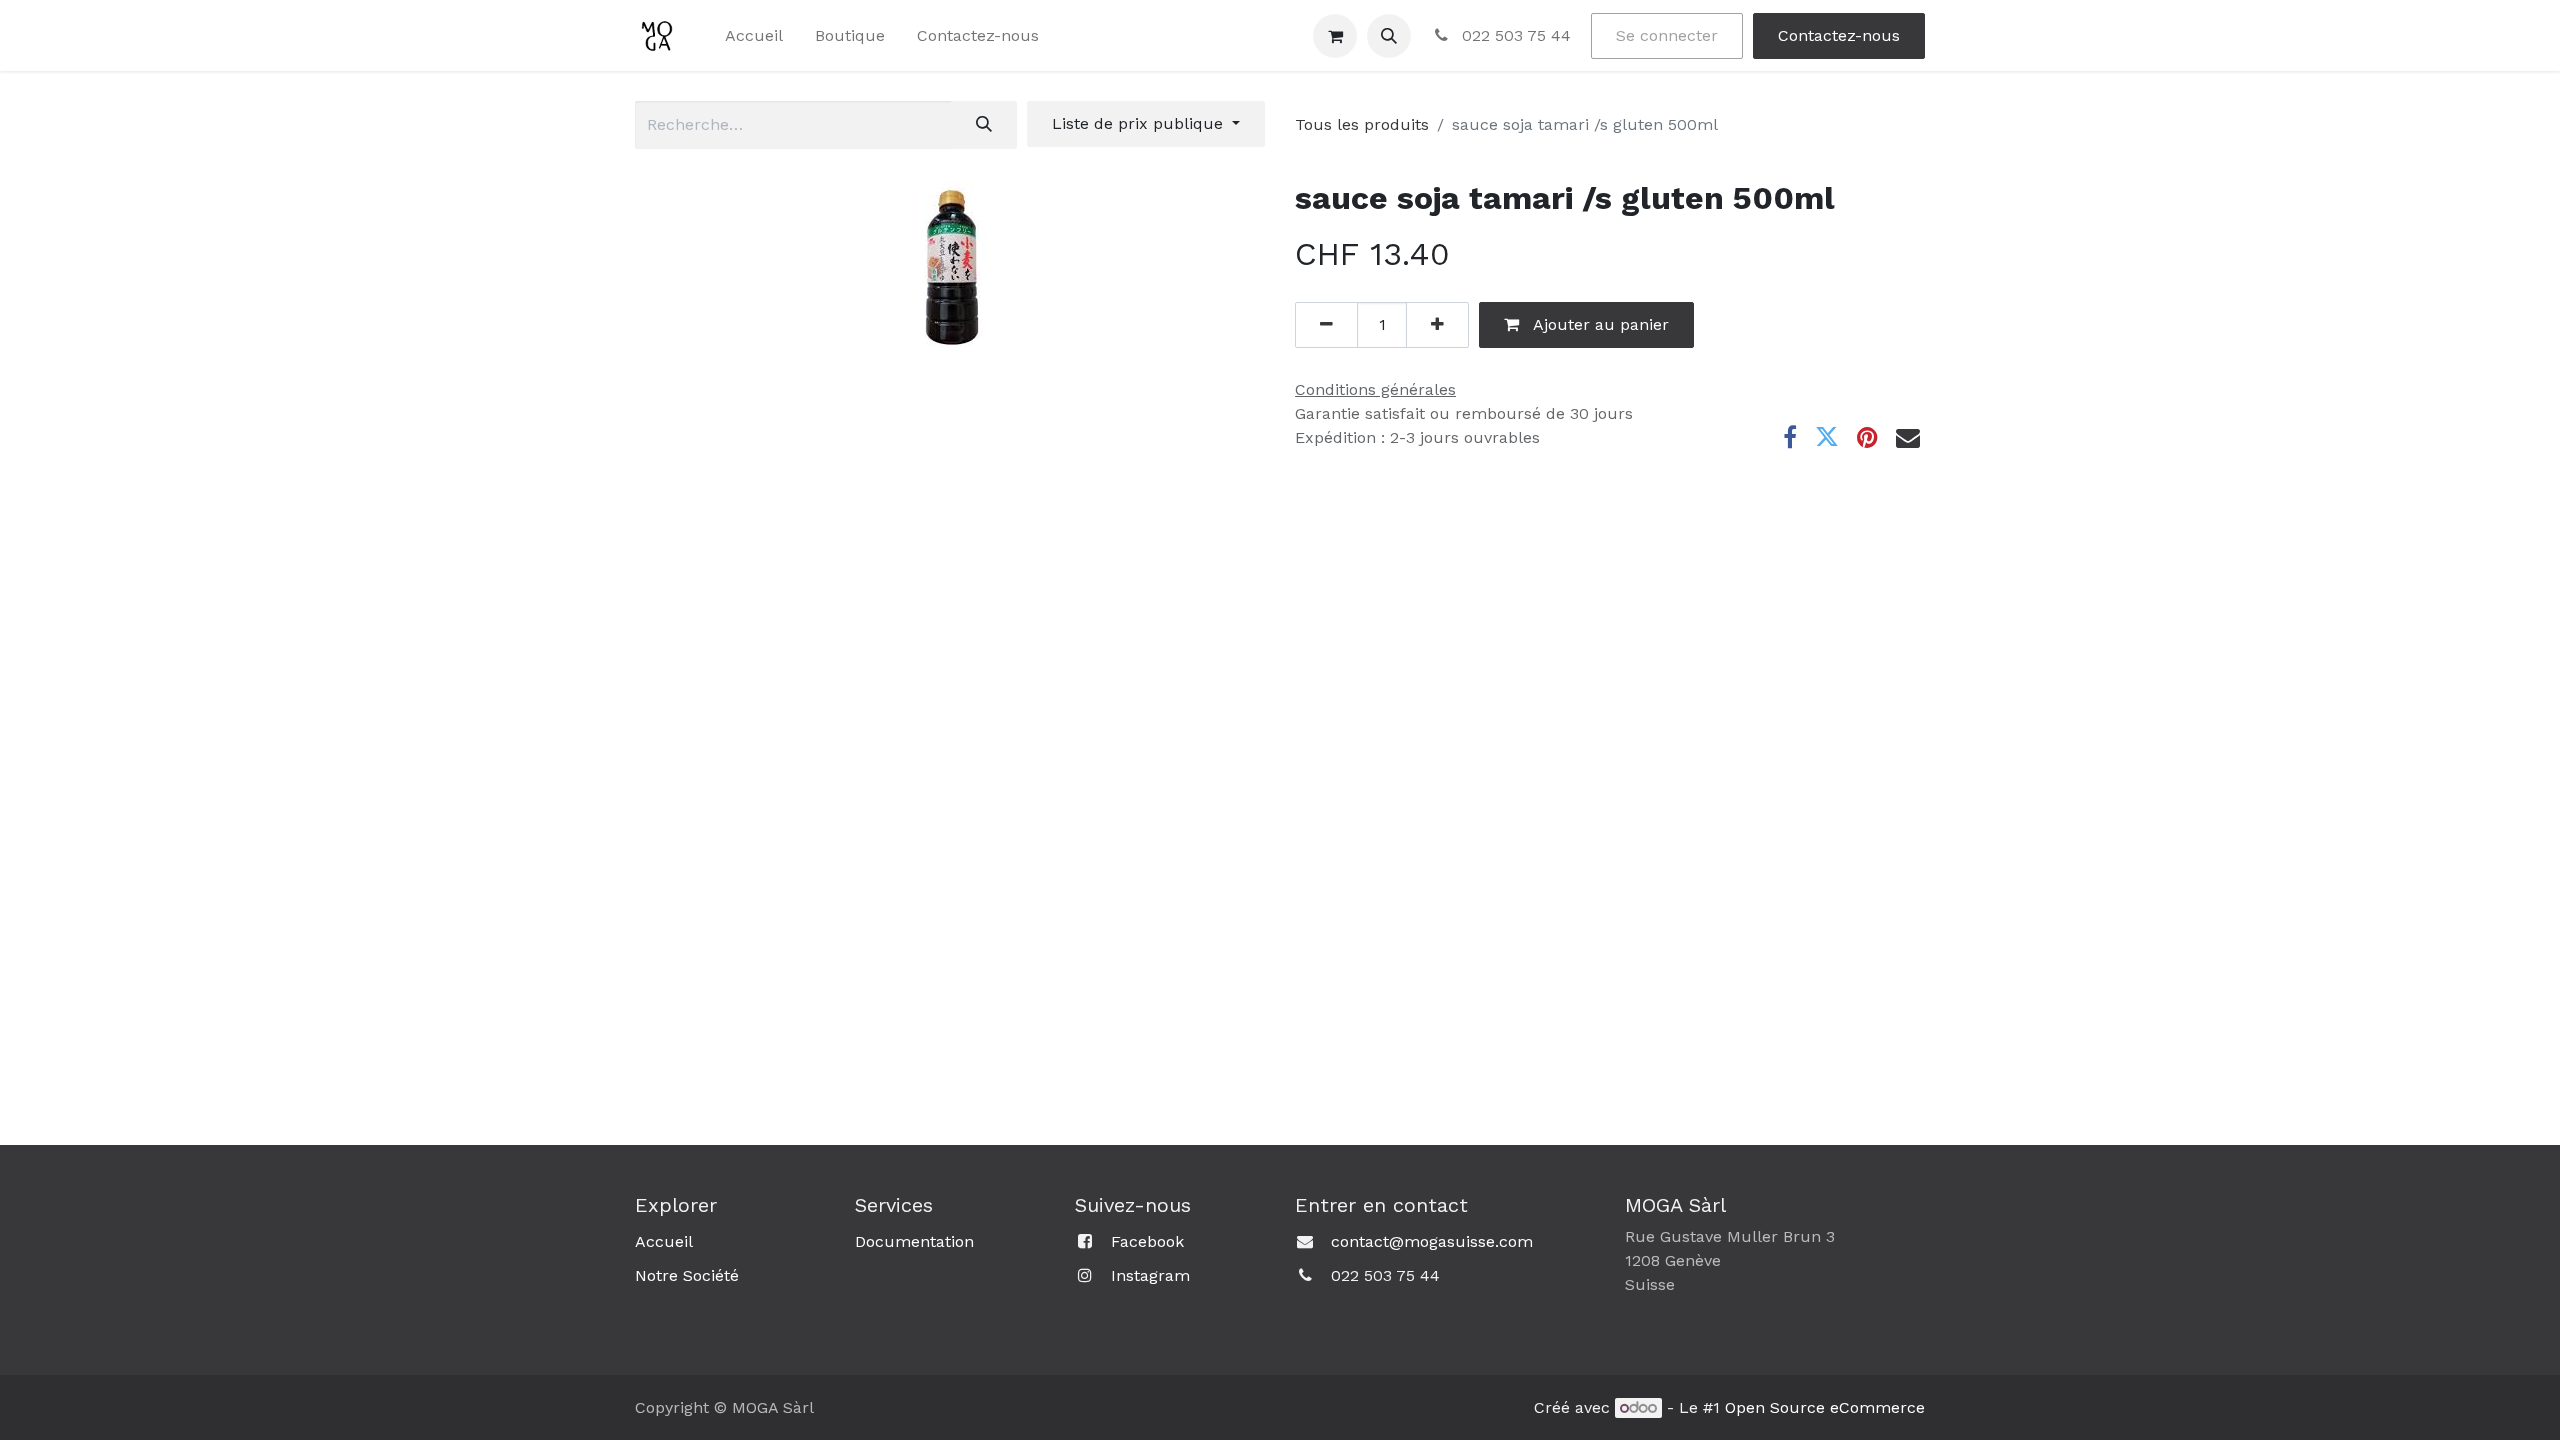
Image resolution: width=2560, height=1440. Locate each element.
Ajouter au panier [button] (1599, 324)
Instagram (1150, 1275)
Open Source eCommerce (1825, 1407)
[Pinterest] (1867, 437)
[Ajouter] (1437, 325)
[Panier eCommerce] (1335, 36)
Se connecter (1667, 35)
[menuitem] (754, 36)
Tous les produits (1362, 124)
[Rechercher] (984, 125)
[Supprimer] (1326, 325)
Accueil (664, 1241)
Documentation (914, 1241)
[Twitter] (1827, 437)
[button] (1389, 36)
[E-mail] (1908, 437)
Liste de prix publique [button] (1140, 123)
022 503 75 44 (1514, 35)
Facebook (1147, 1241)
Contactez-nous (1839, 35)
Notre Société (687, 1275)
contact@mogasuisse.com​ (1432, 1241)
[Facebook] (1790, 437)
